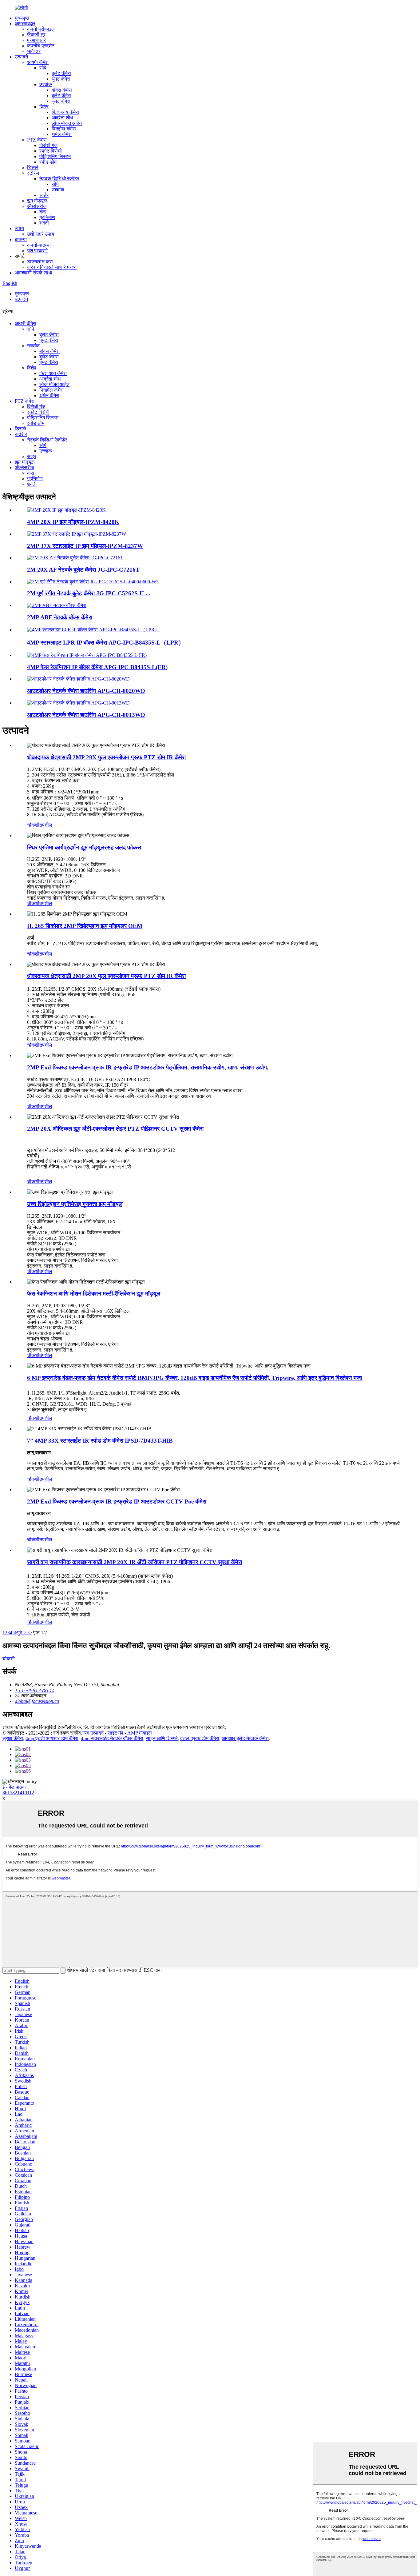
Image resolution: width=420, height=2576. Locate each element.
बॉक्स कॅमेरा (62, 90)
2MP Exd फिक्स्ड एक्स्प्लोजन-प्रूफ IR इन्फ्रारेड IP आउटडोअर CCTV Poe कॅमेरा (117, 1502)
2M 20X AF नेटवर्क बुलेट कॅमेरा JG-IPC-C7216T (83, 570)
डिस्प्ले (33, 168)
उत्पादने (21, 57)
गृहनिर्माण (47, 217)
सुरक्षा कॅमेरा (13, 1738)
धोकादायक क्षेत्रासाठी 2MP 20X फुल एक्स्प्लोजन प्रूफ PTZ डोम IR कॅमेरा (106, 757)
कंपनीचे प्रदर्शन (41, 46)
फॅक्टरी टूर (36, 35)
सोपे (43, 68)
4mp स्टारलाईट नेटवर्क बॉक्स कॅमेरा (112, 1738)
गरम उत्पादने (93, 1733)
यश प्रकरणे (37, 251)
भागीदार (34, 51)
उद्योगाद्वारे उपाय (41, 234)
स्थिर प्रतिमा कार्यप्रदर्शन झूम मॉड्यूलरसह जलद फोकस (84, 847)
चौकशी (33, 825)
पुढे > (22, 1633)
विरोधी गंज (48, 145)
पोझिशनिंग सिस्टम (55, 156)
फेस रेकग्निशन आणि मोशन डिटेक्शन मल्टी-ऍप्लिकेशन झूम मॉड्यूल (94, 1294)
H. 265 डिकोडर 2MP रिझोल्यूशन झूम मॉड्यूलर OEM (85, 926)
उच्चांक (46, 84)
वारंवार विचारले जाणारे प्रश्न (52, 267)
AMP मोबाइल (140, 1733)
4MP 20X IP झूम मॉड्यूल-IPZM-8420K (73, 522)
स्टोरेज (33, 173)
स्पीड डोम (48, 162)
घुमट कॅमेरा (61, 79)
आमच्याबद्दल (25, 24)
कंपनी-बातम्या (39, 245)
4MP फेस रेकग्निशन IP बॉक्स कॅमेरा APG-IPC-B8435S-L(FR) (97, 667)
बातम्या (21, 240)
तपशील (46, 825)
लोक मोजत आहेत (67, 123)
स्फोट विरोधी (51, 151)
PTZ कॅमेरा (37, 140)
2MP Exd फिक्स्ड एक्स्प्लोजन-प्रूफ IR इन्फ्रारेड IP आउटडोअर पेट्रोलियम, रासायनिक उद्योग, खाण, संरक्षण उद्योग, (148, 1067)
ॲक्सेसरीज (37, 206)
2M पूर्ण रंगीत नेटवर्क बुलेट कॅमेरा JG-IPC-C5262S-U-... (89, 593)
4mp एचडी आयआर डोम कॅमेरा (52, 1738)
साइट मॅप (115, 1733)
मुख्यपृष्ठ (22, 18)
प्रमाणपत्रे (36, 40)
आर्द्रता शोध (62, 118)
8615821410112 (18, 1793)
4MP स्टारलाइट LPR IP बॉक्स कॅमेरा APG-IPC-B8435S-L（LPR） (106, 643)
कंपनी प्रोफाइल (41, 29)
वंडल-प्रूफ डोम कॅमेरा (200, 1738)
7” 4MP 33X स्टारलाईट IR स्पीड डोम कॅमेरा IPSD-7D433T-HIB (100, 1441)
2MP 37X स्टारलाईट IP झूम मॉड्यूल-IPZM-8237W (85, 546)
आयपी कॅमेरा (38, 62)
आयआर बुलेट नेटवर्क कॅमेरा (245, 1738)
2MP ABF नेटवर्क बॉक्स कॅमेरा (60, 617)
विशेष (44, 107)
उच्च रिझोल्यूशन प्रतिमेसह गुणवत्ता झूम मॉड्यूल (75, 1204)
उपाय (19, 228)
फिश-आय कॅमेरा (65, 112)
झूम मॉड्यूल (37, 201)
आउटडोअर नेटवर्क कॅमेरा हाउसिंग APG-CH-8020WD (86, 691)
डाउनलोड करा (40, 262)
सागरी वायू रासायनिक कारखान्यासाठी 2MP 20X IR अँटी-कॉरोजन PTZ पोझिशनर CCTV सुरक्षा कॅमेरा (135, 1562)
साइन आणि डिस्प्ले (162, 1738)
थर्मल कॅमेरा (62, 134)
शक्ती (44, 223)
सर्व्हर (44, 195)
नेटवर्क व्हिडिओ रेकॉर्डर (59, 179)
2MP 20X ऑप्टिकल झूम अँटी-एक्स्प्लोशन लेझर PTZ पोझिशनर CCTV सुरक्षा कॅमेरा (115, 1129)
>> (29, 1633)
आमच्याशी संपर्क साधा (34, 273)
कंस (43, 212)
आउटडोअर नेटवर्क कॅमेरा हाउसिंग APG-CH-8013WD (86, 715)
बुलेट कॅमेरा (61, 73)
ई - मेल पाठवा (14, 1787)
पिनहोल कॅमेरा (64, 129)
